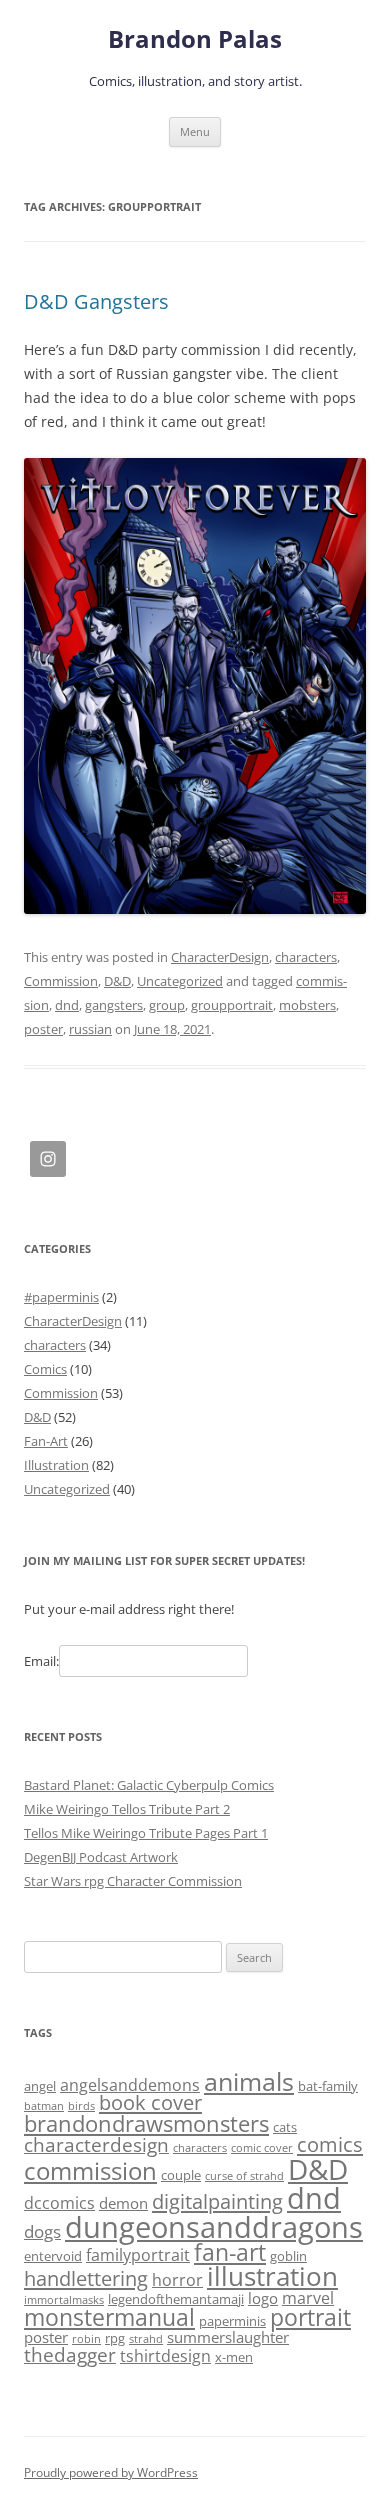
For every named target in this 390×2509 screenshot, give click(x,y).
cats (285, 2127)
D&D (117, 981)
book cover (150, 2102)
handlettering (86, 2278)
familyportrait (138, 2255)
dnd (67, 1005)
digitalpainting (217, 2201)
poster (43, 1029)
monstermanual (109, 2317)
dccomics (59, 2203)
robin (86, 2339)
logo (263, 2298)
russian (90, 1029)
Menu (195, 131)
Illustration (56, 1465)
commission (90, 2170)
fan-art (230, 2252)
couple (181, 2175)
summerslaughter (228, 2337)
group (167, 1005)
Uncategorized (180, 981)
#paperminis (61, 1297)
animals (249, 2081)
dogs (42, 2231)
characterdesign (96, 2144)
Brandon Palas (195, 39)
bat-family (328, 2086)
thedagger (70, 2354)
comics (330, 2144)
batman (44, 2106)
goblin (288, 2256)
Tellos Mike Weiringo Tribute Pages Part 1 (146, 1833)
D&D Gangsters (96, 301)
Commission (61, 981)
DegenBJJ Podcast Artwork (101, 1857)
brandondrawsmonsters (146, 2123)
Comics (45, 1369)
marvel (308, 2298)
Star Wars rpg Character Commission (133, 1881)
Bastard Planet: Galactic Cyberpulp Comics (149, 1785)
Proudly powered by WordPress (111, 2472)
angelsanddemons (130, 2085)
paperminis (232, 2321)
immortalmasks (64, 2300)
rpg (115, 2338)
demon (123, 2203)
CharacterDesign (220, 957)
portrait (310, 2317)
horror (177, 2280)
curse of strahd (244, 2176)
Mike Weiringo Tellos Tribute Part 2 (127, 1809)
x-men (234, 2357)
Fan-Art (46, 1441)
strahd (146, 2339)
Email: (41, 1661)
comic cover (262, 2148)
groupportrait (232, 1005)
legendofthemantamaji (176, 2299)
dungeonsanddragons (214, 2226)
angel (40, 2086)
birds (81, 2106)
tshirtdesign (165, 2356)
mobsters (307, 1005)
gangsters (114, 1005)
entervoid (53, 2256)
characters (306, 957)
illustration (272, 2276)
